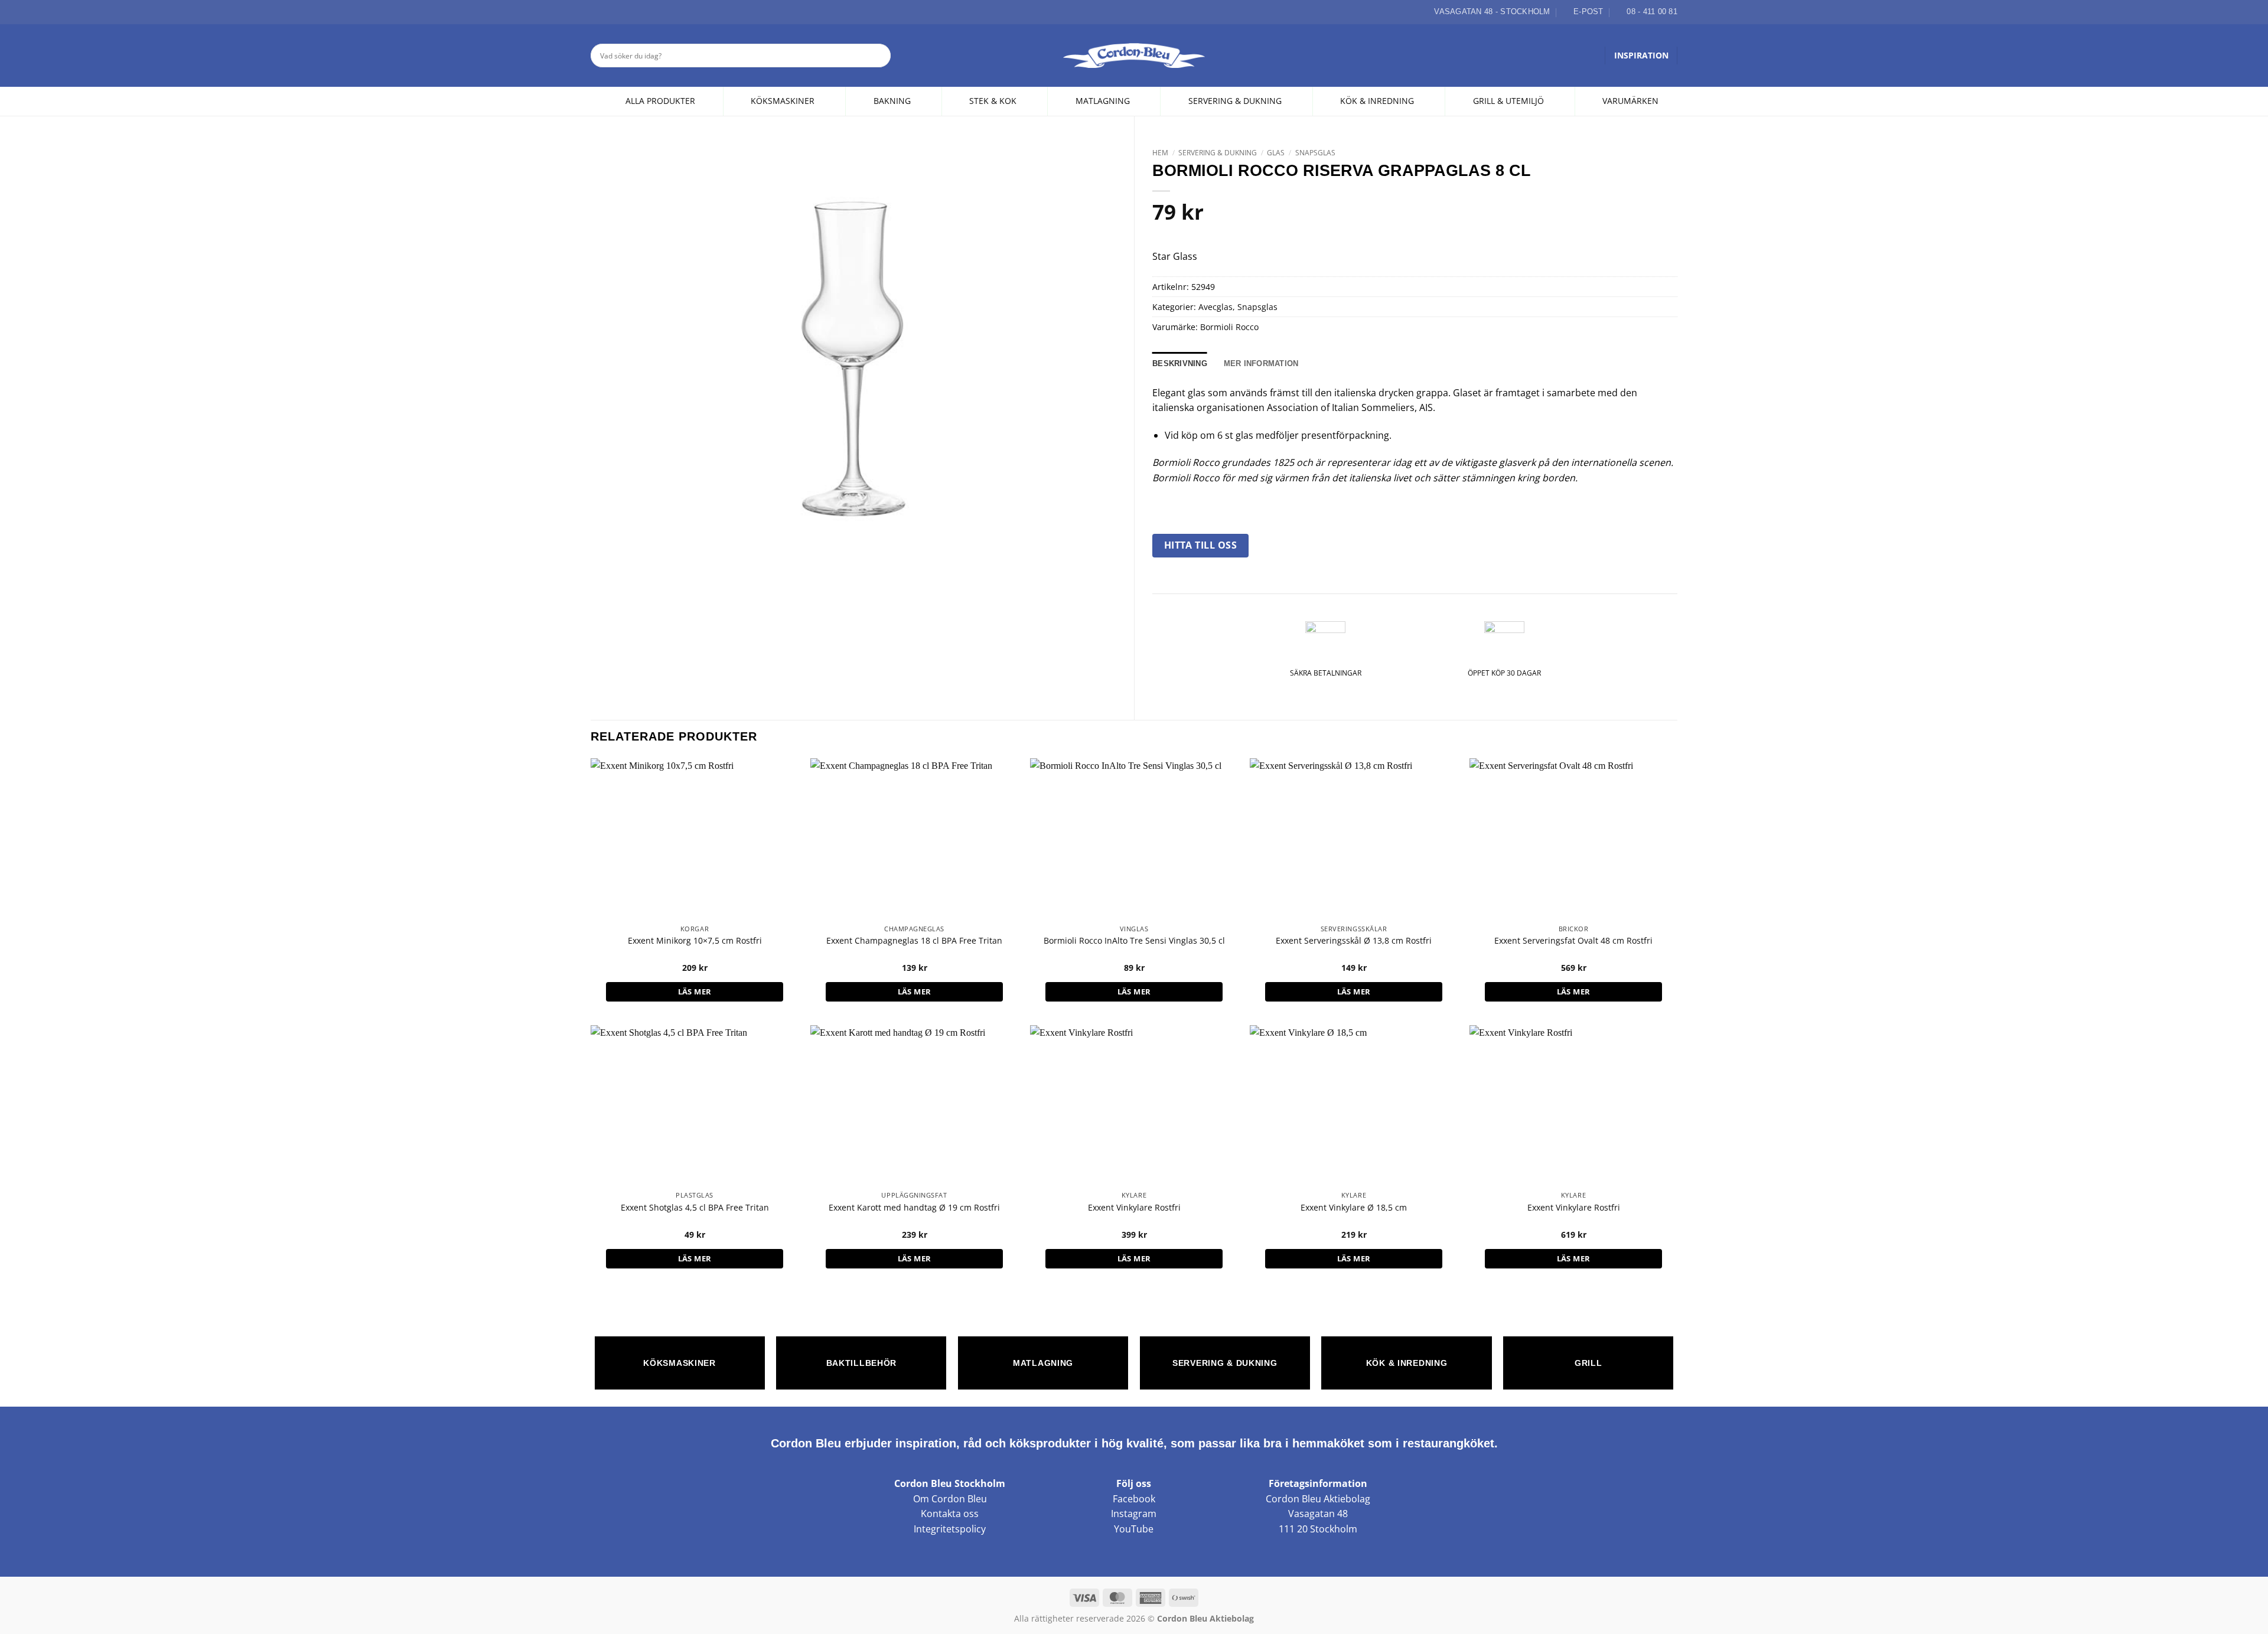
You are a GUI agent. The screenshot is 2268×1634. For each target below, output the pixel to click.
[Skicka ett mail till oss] (624, 12)
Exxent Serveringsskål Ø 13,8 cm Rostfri (1354, 941)
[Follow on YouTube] (638, 12)
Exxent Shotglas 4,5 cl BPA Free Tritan (695, 1208)
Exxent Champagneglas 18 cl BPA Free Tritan (914, 941)
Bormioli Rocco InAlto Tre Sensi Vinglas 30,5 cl (1134, 941)
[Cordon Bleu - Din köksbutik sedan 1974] (1134, 56)
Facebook (1134, 1499)
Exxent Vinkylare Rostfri (1134, 1208)
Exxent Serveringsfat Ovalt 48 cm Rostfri (1573, 941)
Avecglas (1216, 307)
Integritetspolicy (950, 1529)
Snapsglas (1315, 153)
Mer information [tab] (1261, 363)
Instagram (1134, 1514)
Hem (1160, 153)
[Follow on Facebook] (597, 12)
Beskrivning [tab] (1180, 363)
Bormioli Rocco (1229, 327)
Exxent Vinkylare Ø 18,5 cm (1354, 1208)
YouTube (1134, 1529)
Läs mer (695, 992)
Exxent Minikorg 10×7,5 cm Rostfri (695, 941)
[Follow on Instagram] (611, 12)
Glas (1276, 153)
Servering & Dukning (1218, 153)
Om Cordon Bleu (950, 1499)
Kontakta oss (950, 1514)
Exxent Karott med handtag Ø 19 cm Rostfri (914, 1208)
